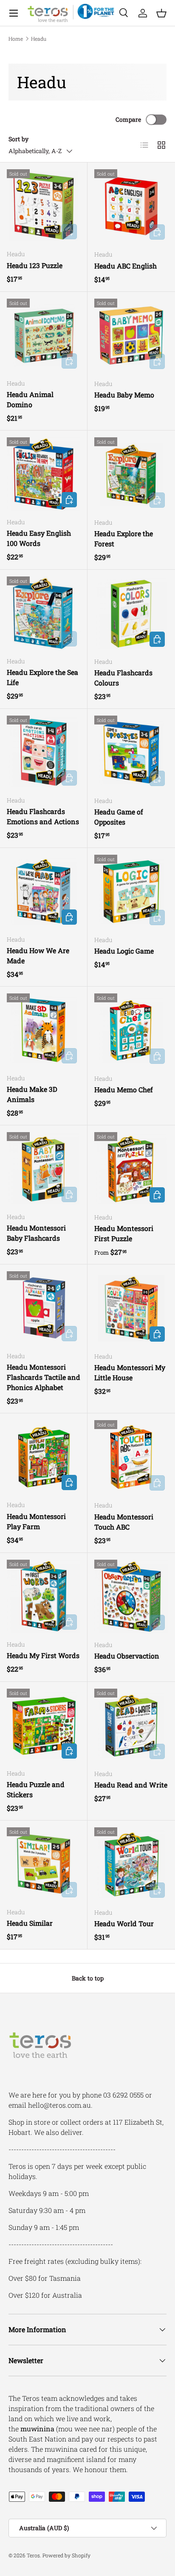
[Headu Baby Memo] (131, 336)
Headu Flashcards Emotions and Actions (43, 816)
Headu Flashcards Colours (123, 678)
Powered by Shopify (66, 2555)
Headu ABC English (126, 266)
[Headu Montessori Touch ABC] (131, 1457)
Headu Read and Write (131, 1785)
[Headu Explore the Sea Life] (44, 613)
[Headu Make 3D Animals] (44, 1030)
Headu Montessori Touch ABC (124, 1522)
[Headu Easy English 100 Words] (44, 474)
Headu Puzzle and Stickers (36, 1789)
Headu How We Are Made (38, 955)
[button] (161, 13)
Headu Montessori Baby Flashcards (36, 1233)
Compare (128, 119)
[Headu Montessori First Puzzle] (131, 1169)
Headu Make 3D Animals (32, 1094)
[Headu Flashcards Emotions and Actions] (44, 752)
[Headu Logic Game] (131, 892)
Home (16, 39)
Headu (39, 39)
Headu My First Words (43, 1655)
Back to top (88, 1978)
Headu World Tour (124, 1923)
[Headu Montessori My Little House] (131, 1308)
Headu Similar (30, 1923)
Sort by (18, 139)
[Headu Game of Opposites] (131, 752)
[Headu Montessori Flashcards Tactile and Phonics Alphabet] (44, 1308)
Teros (33, 2555)
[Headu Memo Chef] (131, 1030)
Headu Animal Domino (30, 399)
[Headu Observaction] (131, 1597)
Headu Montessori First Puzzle (124, 1233)
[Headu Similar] (44, 1864)
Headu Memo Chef (124, 1089)
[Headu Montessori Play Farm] (44, 1457)
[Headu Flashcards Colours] (131, 613)
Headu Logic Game (124, 951)
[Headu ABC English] (131, 206)
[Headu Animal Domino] (44, 335)
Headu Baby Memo (124, 395)
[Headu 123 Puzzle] (44, 206)
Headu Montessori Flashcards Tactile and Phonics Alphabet (44, 1377)
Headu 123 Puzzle (35, 265)
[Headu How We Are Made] (44, 891)
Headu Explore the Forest (124, 538)
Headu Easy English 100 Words (39, 538)
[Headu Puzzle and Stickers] (44, 1725)
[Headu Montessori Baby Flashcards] (44, 1169)
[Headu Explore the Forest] (131, 474)
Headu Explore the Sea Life (42, 677)
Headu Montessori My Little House (130, 1372)
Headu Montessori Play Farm (36, 1521)
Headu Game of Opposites (119, 817)
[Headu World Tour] (131, 1864)
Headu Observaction (127, 1656)
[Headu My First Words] (44, 1596)
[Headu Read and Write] (131, 1726)
